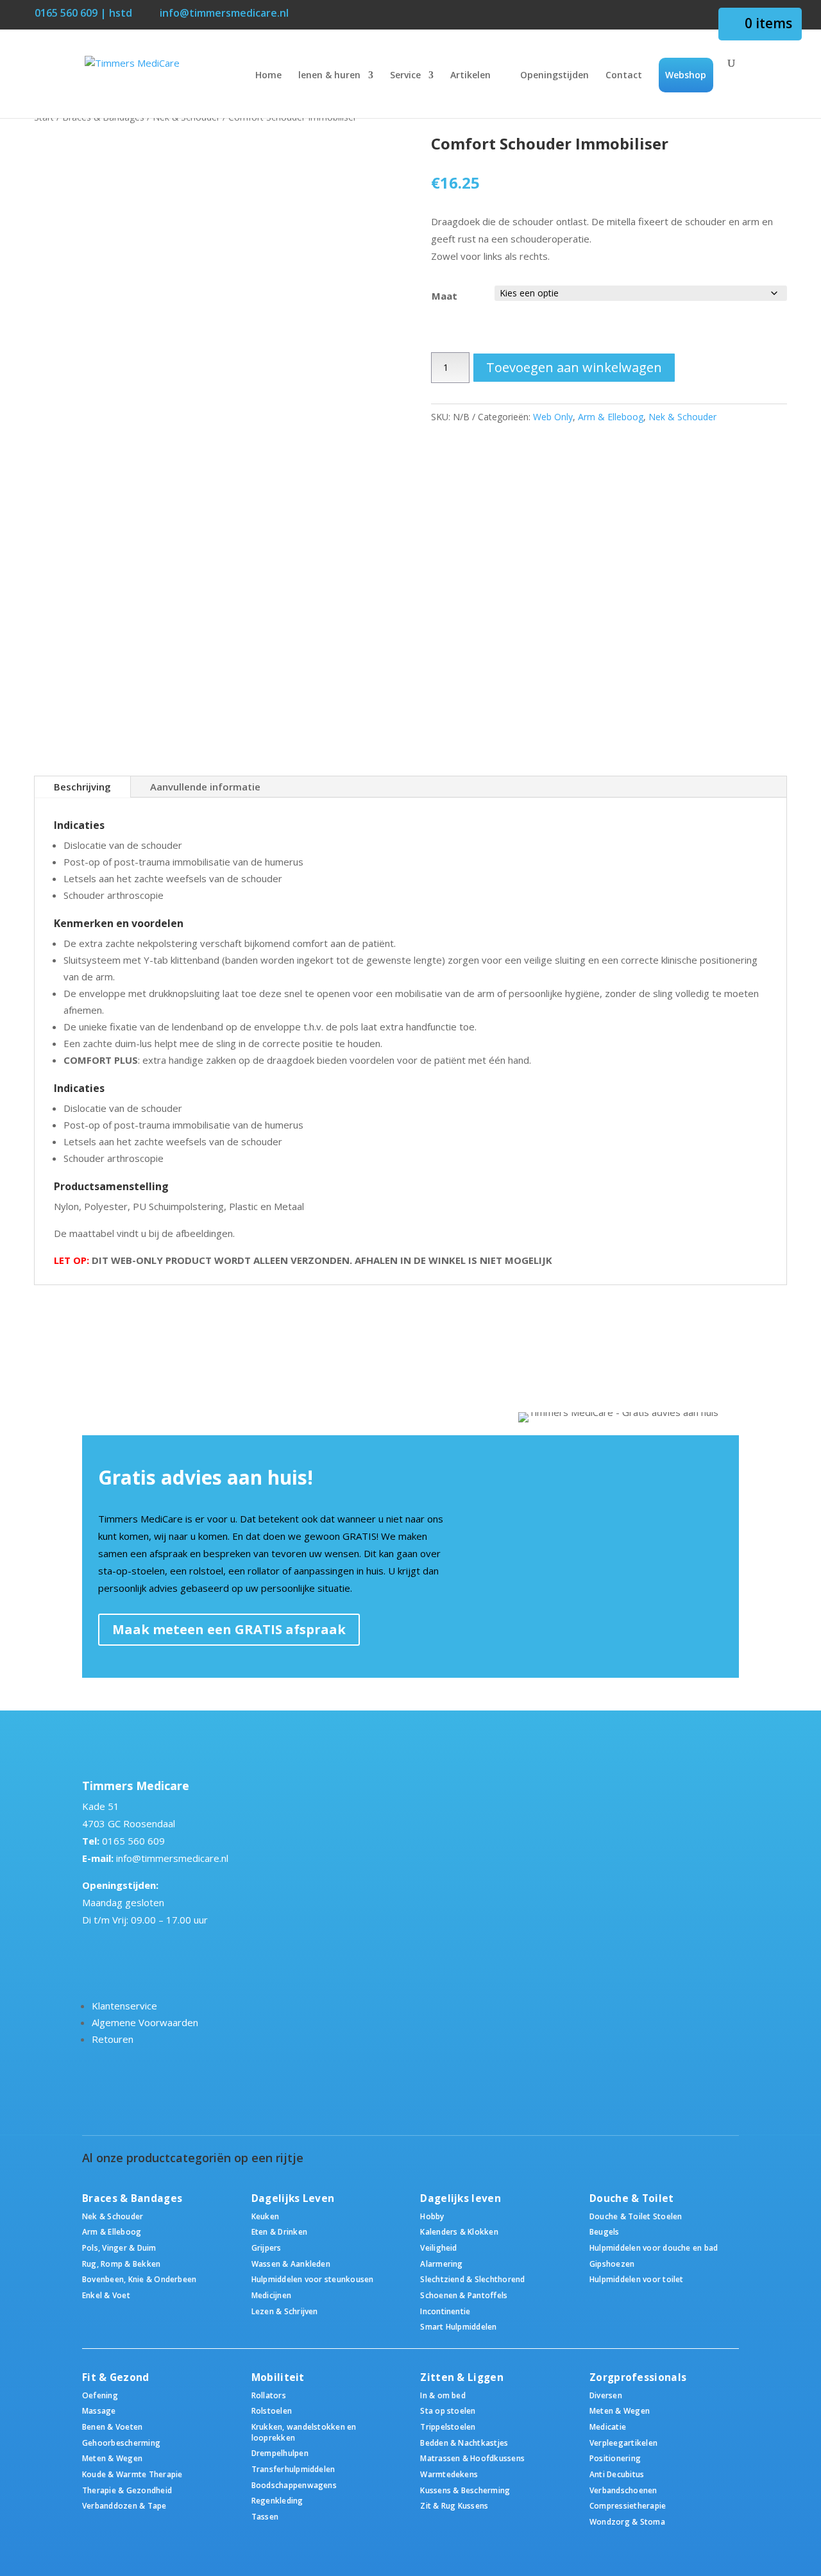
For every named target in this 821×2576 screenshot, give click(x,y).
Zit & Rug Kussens (454, 2505)
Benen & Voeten (112, 2427)
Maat (444, 296)
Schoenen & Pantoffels (464, 2295)
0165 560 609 (133, 1841)
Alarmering (441, 2264)
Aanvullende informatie (205, 787)
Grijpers (267, 2248)
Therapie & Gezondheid (127, 2490)
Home (268, 76)
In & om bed (443, 2395)
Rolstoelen (272, 2410)
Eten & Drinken (279, 2231)
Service (405, 76)
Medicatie (608, 2427)
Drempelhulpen (280, 2453)
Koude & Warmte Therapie (132, 2474)
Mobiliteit (278, 2377)
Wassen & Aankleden (291, 2264)
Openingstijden (554, 76)
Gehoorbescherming (121, 2443)
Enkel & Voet (106, 2295)
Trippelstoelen (448, 2427)
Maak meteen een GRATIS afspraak (229, 1629)
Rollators (269, 2395)
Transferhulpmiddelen (293, 2469)
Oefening (100, 2395)
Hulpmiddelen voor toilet (637, 2279)
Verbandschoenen (623, 2490)
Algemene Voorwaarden (145, 2022)
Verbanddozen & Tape (124, 2505)
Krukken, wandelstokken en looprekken (304, 2432)
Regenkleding (277, 2500)
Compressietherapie (628, 2505)
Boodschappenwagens (294, 2485)
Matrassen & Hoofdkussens (472, 2458)
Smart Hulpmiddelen (458, 2326)
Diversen (606, 2395)
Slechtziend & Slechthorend (472, 2279)
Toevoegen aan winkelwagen (574, 367)
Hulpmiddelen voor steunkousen (313, 2279)
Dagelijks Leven (293, 2198)
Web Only (553, 417)
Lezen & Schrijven (285, 2311)
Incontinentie (445, 2311)
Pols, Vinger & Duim (119, 2248)
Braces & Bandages (132, 2198)
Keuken (265, 2216)
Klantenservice (124, 2006)
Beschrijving (82, 787)
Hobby (432, 2216)
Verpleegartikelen (623, 2443)
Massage (99, 2410)
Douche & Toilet (632, 2198)
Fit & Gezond (116, 2377)
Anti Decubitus (617, 2474)
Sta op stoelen (448, 2410)
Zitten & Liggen (462, 2377)
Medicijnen (271, 2295)
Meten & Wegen (112, 2458)
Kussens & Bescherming (465, 2490)
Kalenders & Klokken (459, 2231)
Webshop (686, 75)
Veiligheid (438, 2248)
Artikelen (470, 76)
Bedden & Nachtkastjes (464, 2443)
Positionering (615, 2458)
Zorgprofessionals (638, 2377)
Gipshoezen (612, 2264)
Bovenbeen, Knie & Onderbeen (139, 2279)
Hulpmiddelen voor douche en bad (654, 2248)
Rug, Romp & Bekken (121, 2264)
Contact (624, 76)
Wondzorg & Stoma (627, 2521)
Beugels (605, 2231)
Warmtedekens (449, 2474)
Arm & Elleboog (611, 417)
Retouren (113, 2039)
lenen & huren (329, 76)
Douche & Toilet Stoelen (636, 2216)
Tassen (265, 2516)
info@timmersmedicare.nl (172, 1858)
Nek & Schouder (682, 417)
